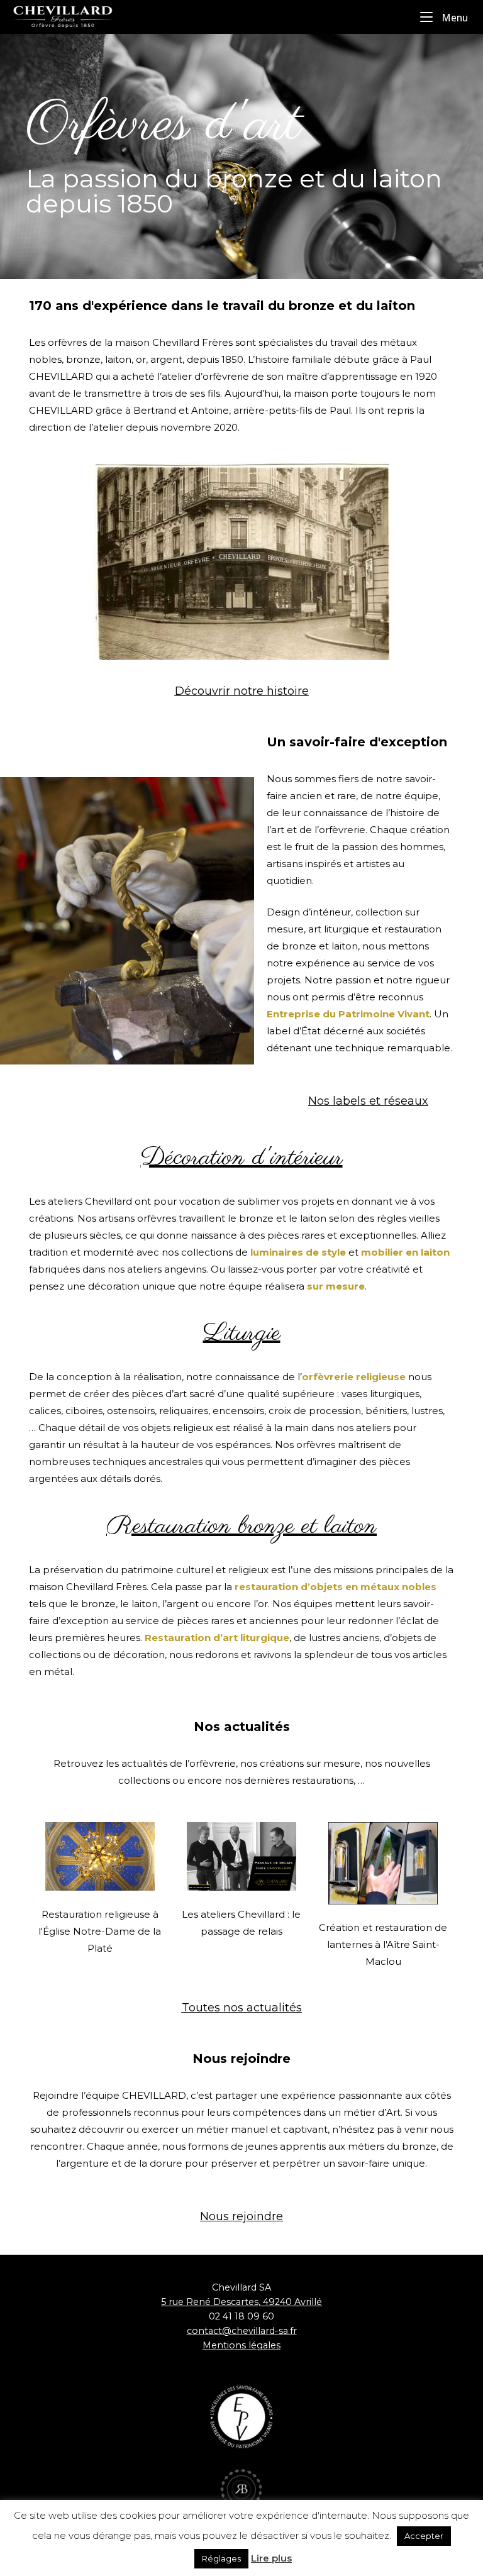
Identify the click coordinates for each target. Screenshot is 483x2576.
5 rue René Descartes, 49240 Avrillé (241, 2302)
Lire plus (271, 2558)
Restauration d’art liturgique (217, 1638)
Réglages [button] (221, 2558)
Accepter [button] (424, 2536)
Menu (453, 17)
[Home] (75, 16)
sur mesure (336, 1286)
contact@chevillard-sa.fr (242, 2331)
